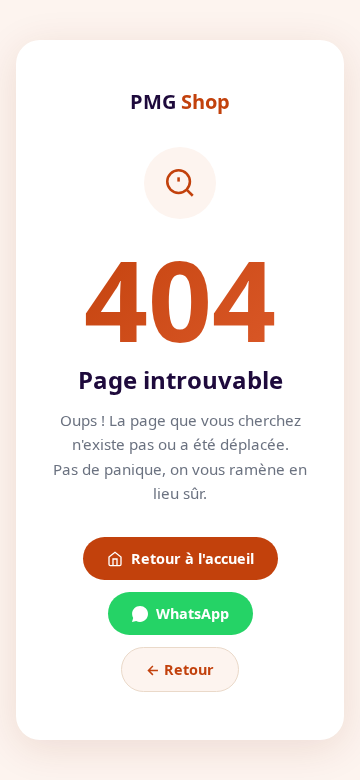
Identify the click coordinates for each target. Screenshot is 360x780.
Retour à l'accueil (192, 558)
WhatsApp (192, 613)
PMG (180, 101)
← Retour (180, 669)
